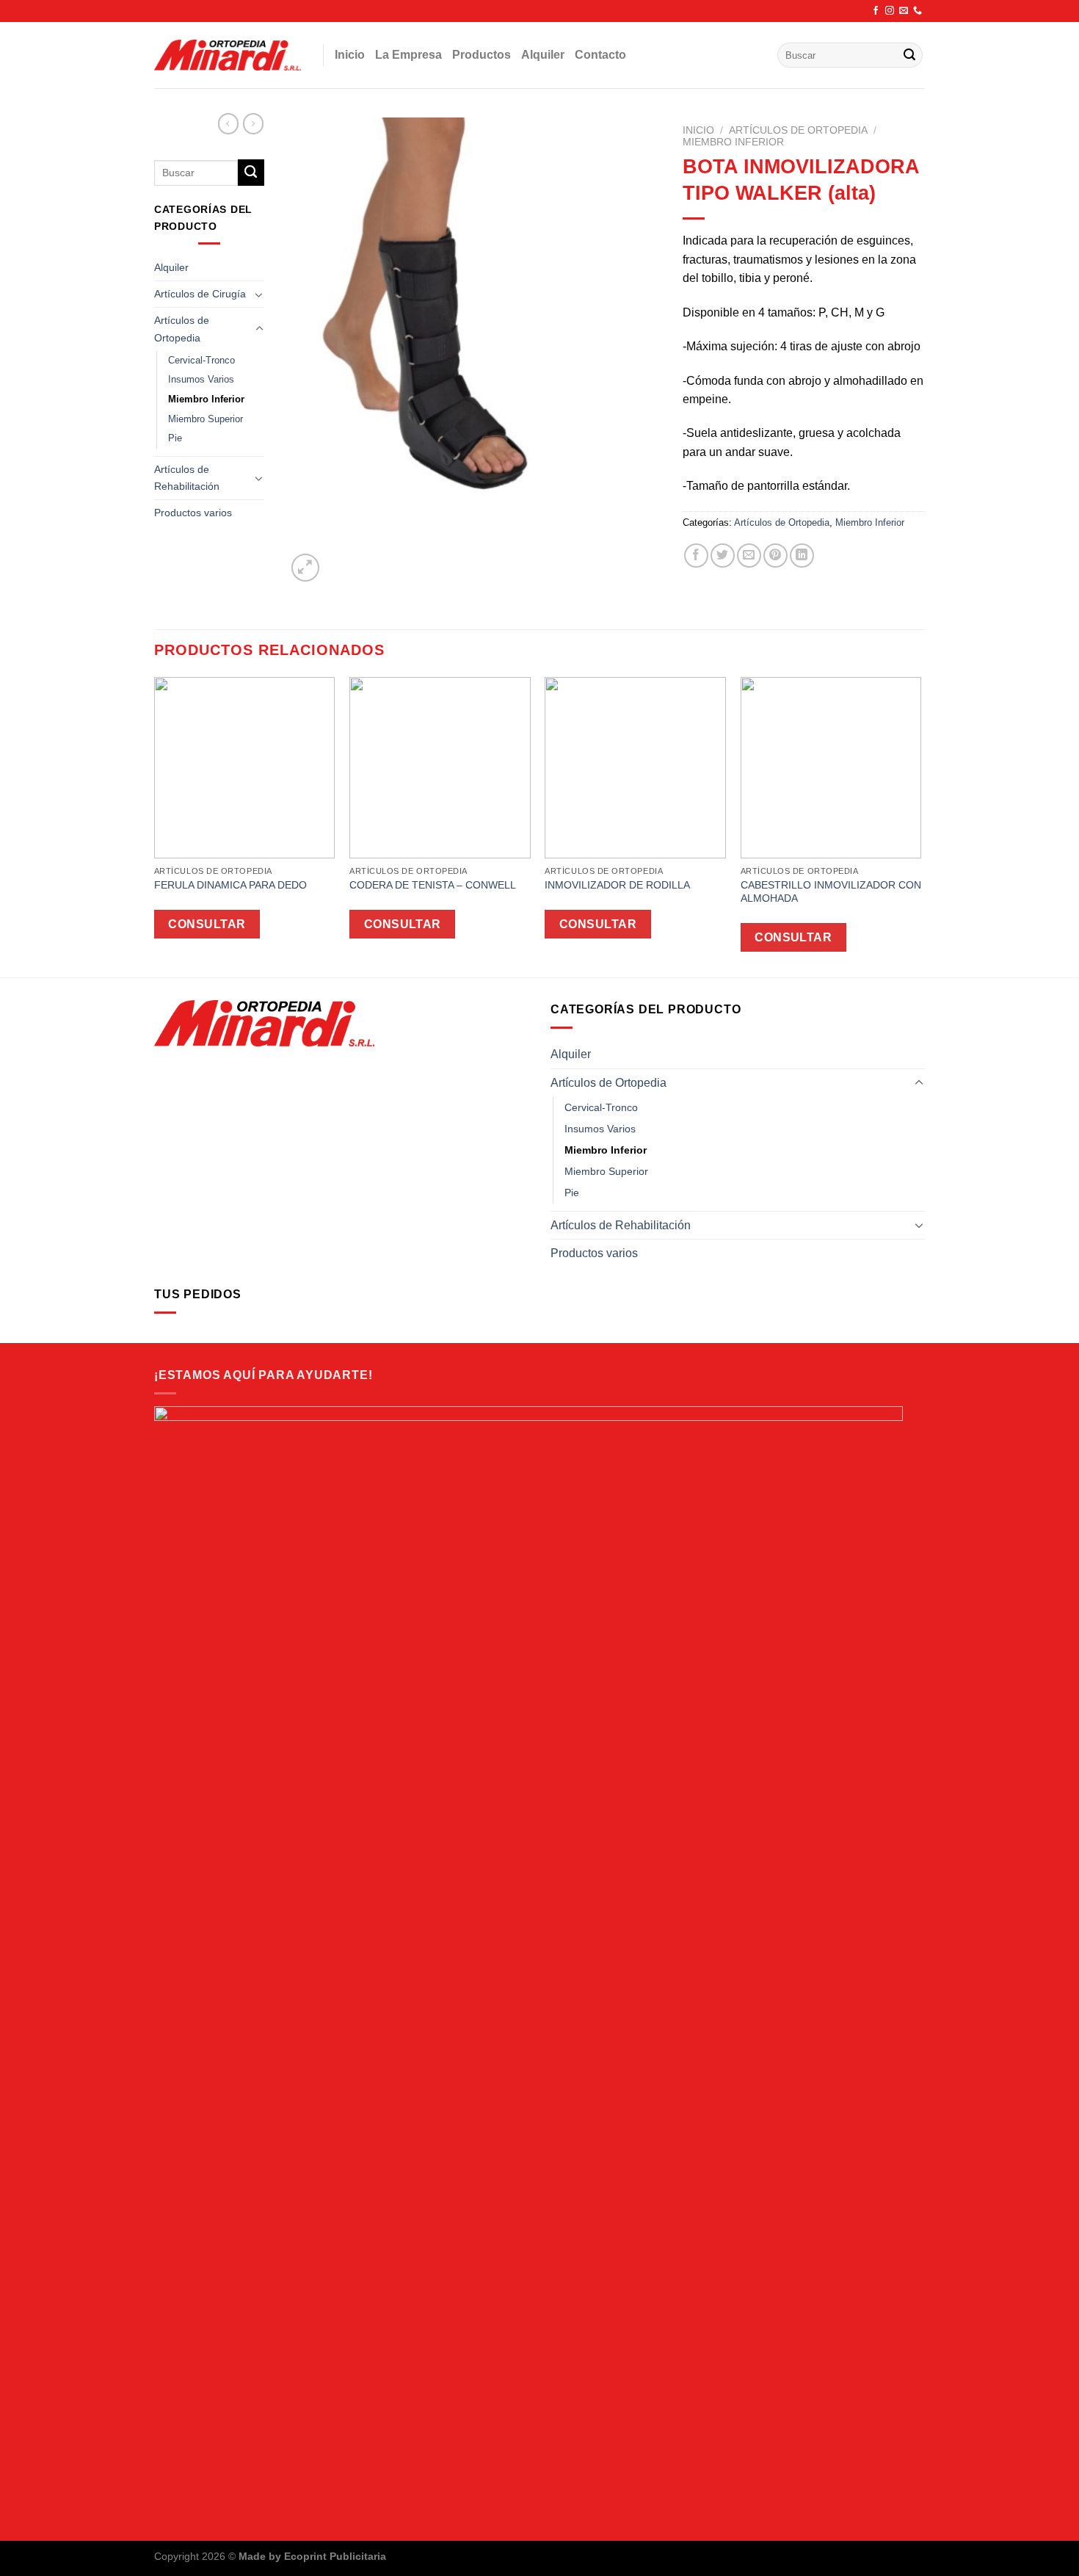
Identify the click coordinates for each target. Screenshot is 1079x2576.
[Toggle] (259, 294)
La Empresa (408, 55)
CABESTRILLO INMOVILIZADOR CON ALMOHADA (831, 892)
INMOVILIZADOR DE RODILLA (617, 885)
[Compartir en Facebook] (696, 556)
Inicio (350, 55)
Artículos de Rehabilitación (187, 478)
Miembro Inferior (206, 399)
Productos (482, 55)
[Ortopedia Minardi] (228, 55)
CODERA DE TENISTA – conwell (433, 885)
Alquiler (543, 55)
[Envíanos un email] (904, 11)
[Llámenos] (918, 11)
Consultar (207, 924)
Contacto (600, 55)
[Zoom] (306, 568)
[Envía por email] (749, 556)
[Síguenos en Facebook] (876, 11)
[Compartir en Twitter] (723, 556)
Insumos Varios (201, 379)
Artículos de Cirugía (200, 294)
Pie (175, 438)
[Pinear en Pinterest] (775, 556)
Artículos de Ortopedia (182, 329)
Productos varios (193, 513)
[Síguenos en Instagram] (890, 11)
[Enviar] (909, 55)
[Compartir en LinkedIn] (802, 556)
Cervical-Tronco (201, 360)
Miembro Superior (206, 419)
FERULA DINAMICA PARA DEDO (230, 885)
